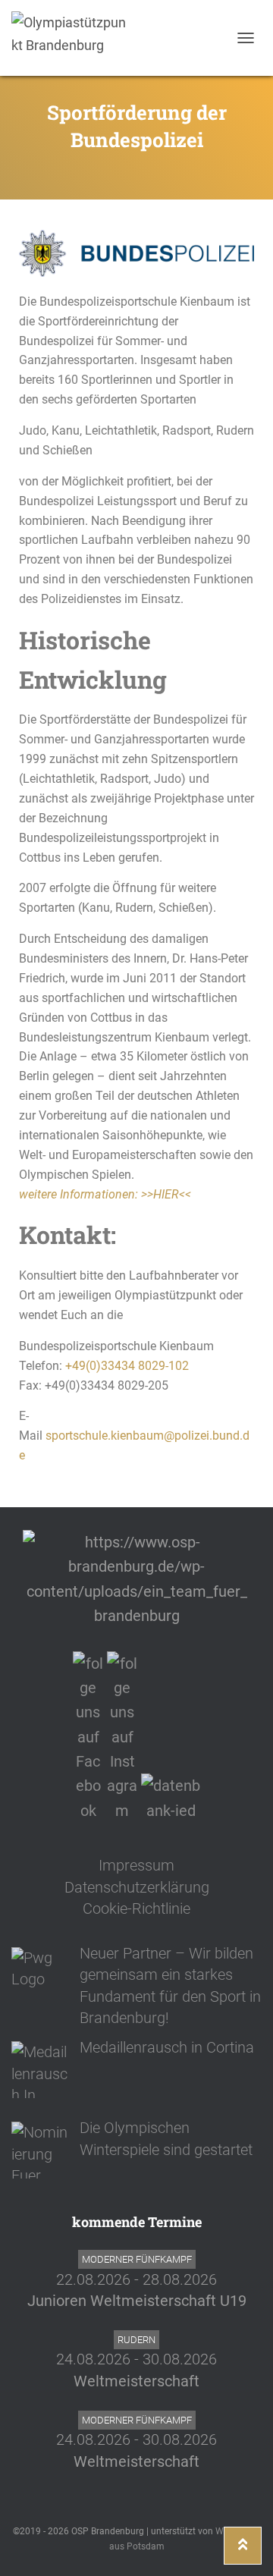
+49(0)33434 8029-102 (127, 1366)
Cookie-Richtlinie (136, 1908)
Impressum (136, 1865)
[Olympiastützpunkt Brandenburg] (74, 38)
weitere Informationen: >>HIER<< (105, 1194)
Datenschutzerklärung (137, 1887)
